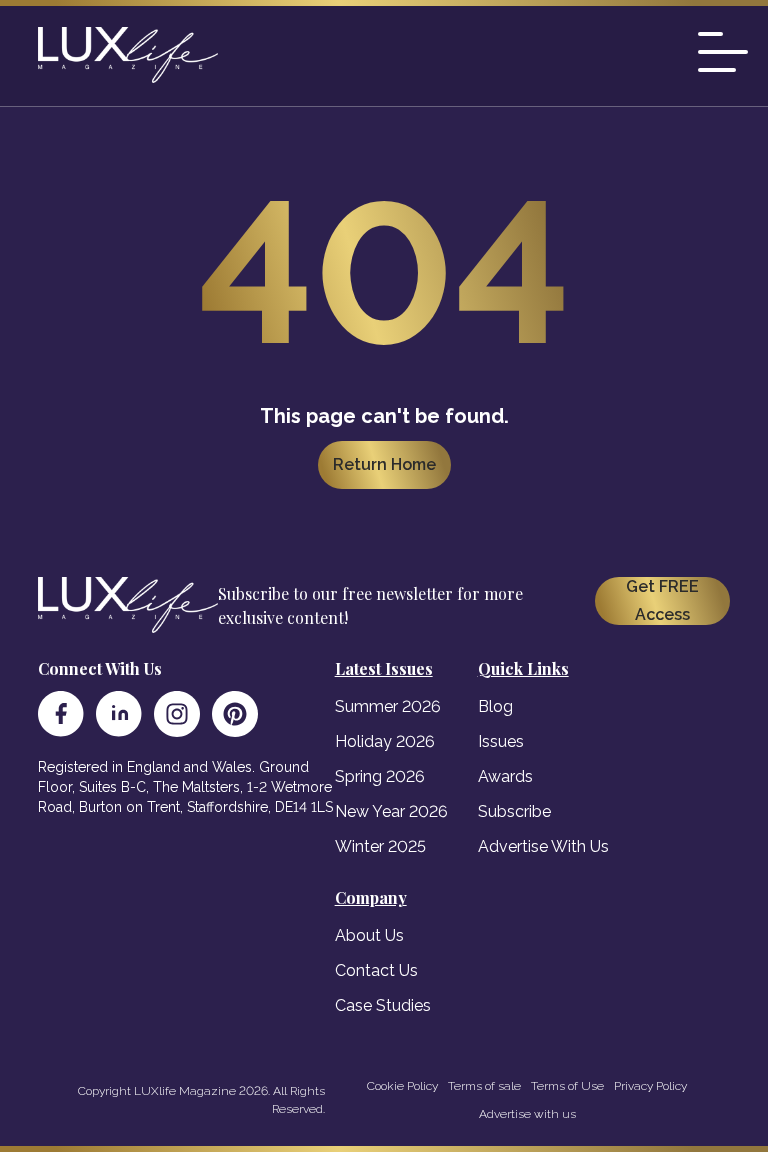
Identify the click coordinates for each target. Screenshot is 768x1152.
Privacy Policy (650, 1086)
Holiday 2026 (385, 741)
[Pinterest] (235, 714)
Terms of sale (484, 1086)
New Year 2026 (391, 811)
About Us (369, 935)
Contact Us (376, 970)
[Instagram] (177, 714)
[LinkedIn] (119, 714)
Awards (505, 776)
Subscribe (514, 811)
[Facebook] (61, 714)
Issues (501, 741)
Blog (495, 706)
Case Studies (383, 1005)
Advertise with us (527, 1114)
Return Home (384, 464)
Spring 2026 (380, 776)
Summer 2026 (388, 706)
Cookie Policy (402, 1086)
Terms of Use (567, 1086)
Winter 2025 (380, 846)
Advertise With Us (543, 846)
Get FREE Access (662, 600)
